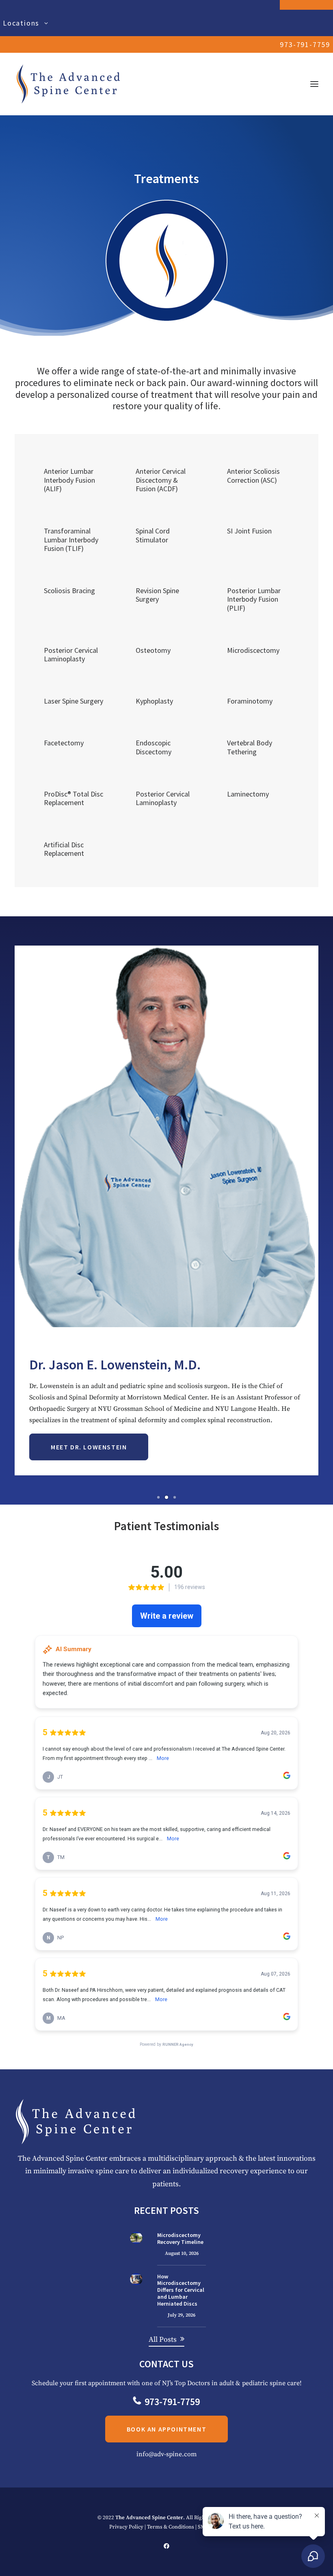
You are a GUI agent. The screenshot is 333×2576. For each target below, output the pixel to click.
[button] (314, 84)
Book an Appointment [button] (166, 2441)
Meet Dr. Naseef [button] (80, 1459)
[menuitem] (166, 23)
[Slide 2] (166, 1509)
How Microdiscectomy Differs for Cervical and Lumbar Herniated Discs (181, 2301)
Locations (21, 23)
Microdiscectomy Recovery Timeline (180, 2250)
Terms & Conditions (171, 2538)
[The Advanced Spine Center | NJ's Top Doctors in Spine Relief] (68, 84)
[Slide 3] (175, 1509)
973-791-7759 (305, 44)
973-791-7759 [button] (172, 2413)
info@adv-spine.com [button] (166, 2466)
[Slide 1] (158, 1509)
